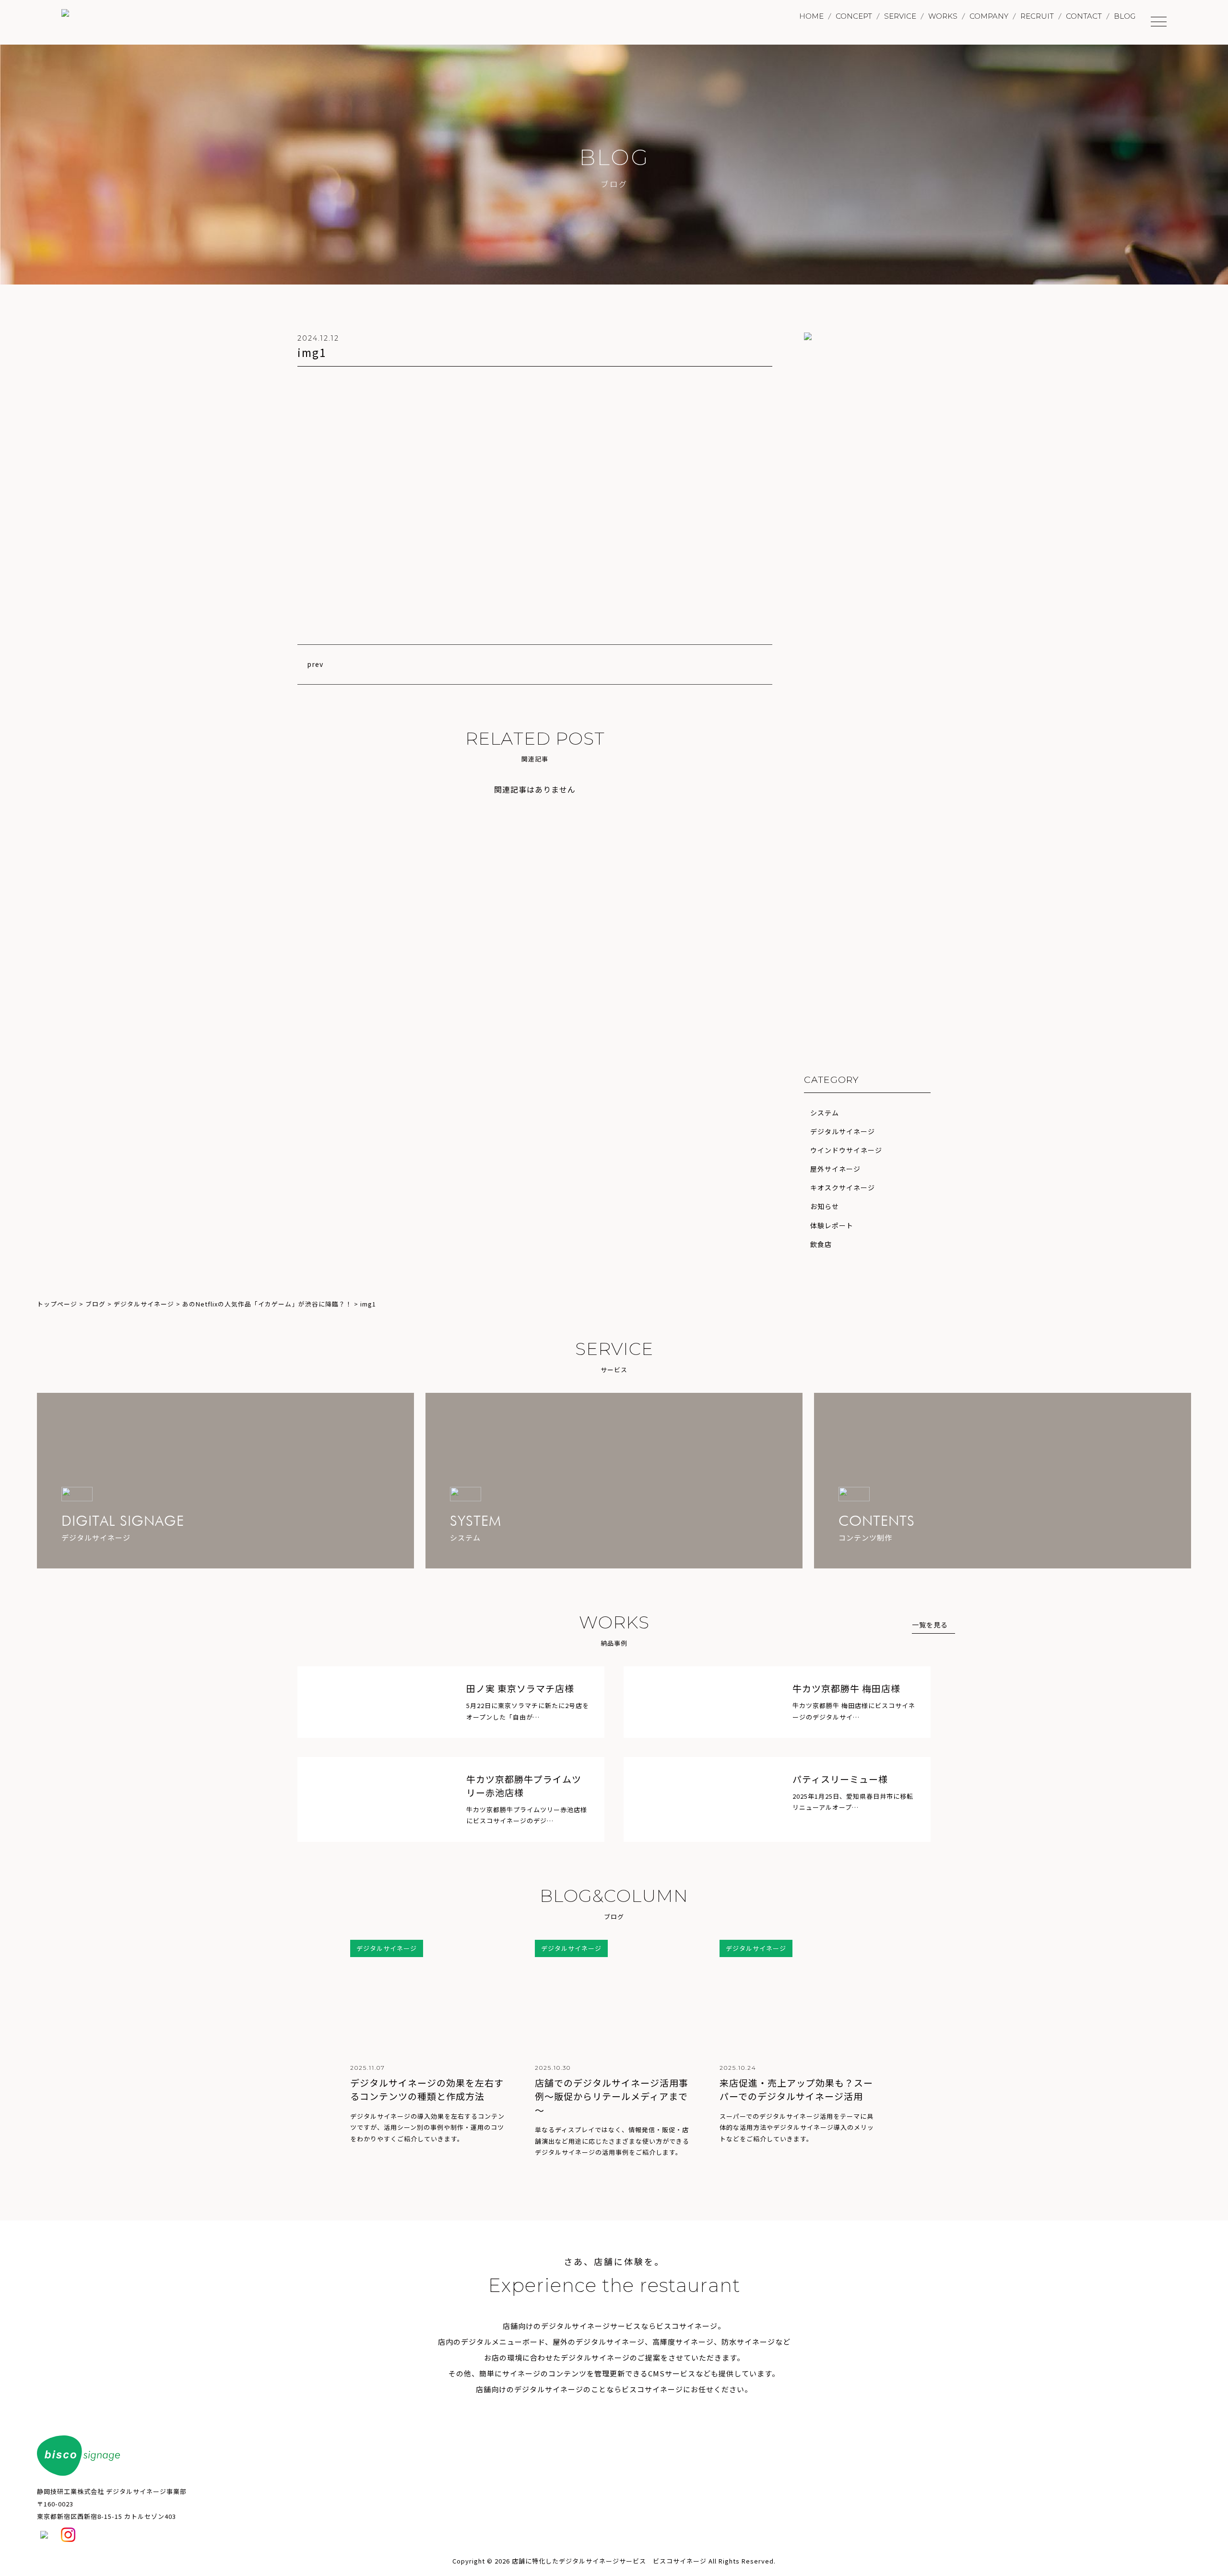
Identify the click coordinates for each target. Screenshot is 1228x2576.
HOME (811, 16)
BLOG (1125, 16)
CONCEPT (854, 16)
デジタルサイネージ (843, 1131)
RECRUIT (1037, 16)
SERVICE (900, 16)
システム (825, 1113)
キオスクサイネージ (843, 1187)
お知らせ (825, 1206)
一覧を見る (930, 1625)
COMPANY (989, 16)
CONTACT (1084, 16)
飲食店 (821, 1244)
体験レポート (832, 1225)
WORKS (943, 16)
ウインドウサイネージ (846, 1150)
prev (315, 664)
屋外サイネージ (835, 1169)
